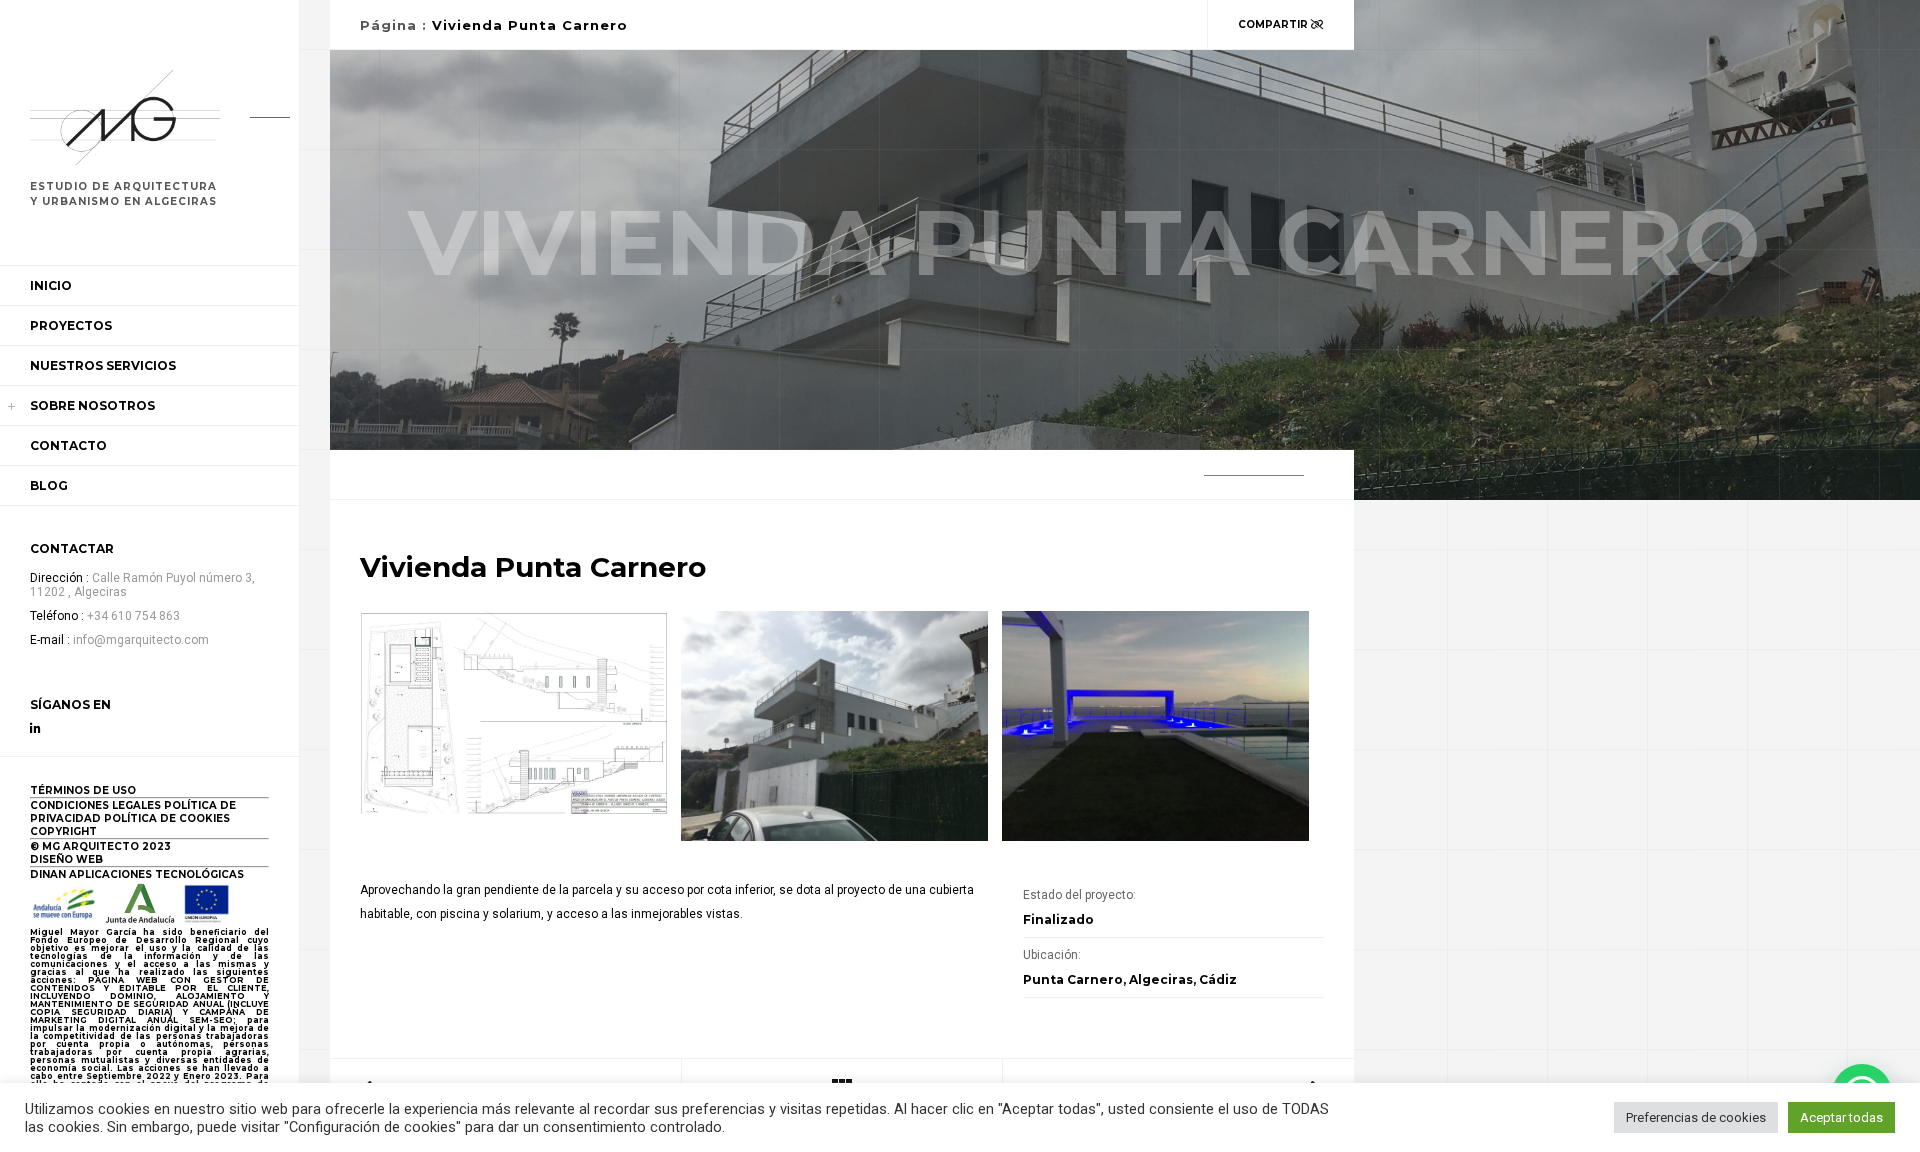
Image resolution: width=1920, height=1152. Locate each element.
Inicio (51, 285)
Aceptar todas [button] (1841, 1117)
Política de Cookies (167, 818)
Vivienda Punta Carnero (530, 25)
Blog (49, 485)
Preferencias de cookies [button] (1696, 1117)
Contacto (68, 445)
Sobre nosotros (92, 405)
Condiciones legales (95, 805)
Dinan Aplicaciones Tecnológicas (137, 874)
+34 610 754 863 (133, 616)
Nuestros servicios (103, 365)
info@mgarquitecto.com (141, 640)
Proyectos (71, 325)
